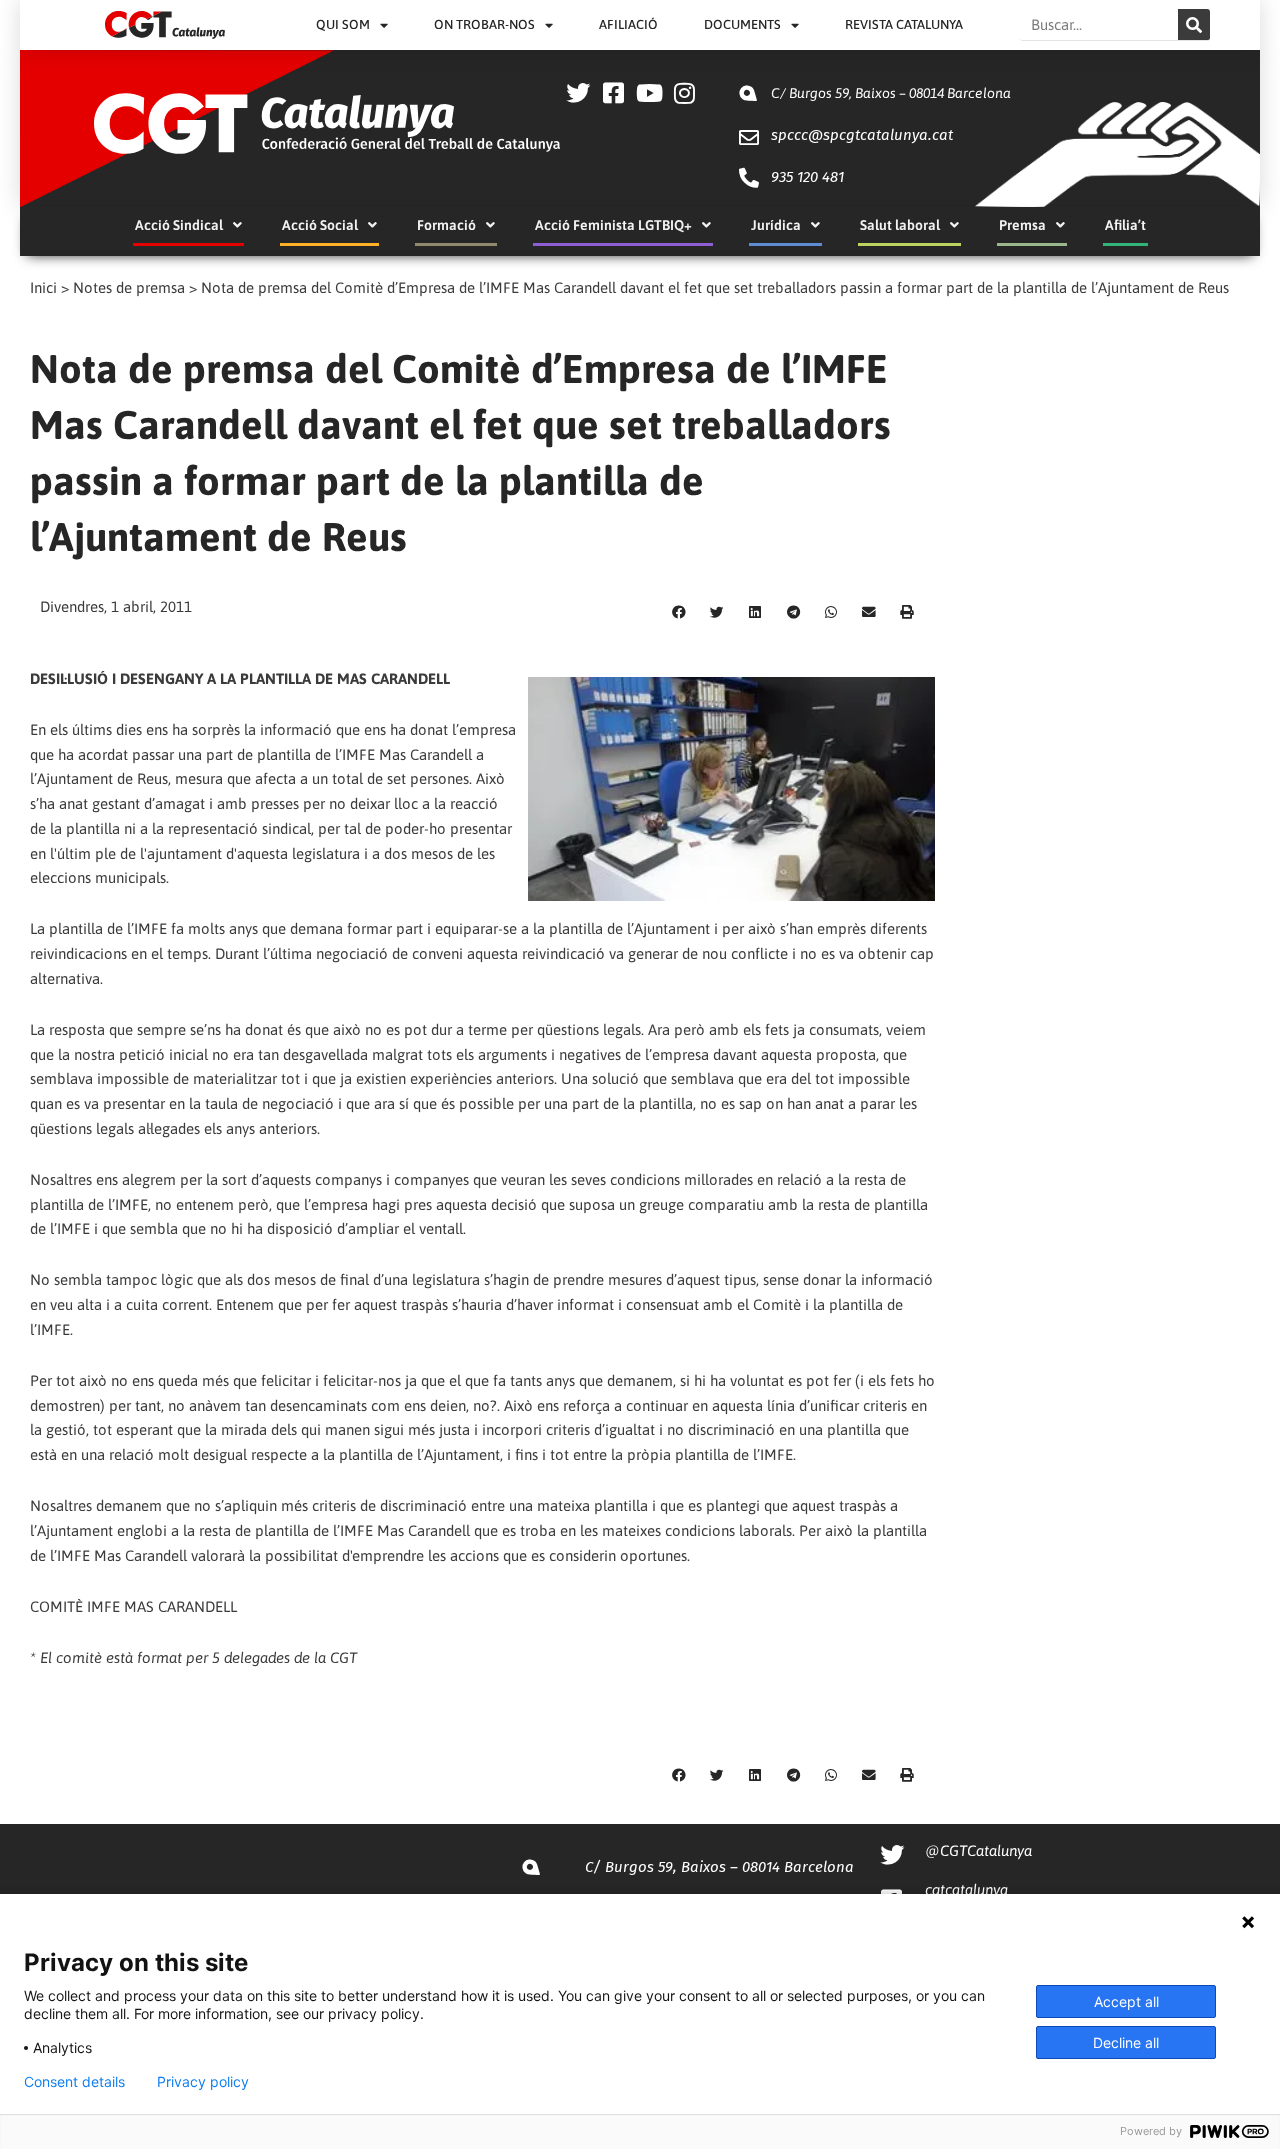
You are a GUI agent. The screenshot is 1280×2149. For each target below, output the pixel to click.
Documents (742, 24)
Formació (446, 225)
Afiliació (628, 24)
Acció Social (320, 225)
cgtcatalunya (966, 1889)
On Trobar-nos (484, 24)
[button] (679, 613)
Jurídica (776, 225)
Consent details (74, 2082)
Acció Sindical (179, 225)
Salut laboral (900, 225)
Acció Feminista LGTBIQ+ (613, 225)
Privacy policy (203, 2082)
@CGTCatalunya (978, 1850)
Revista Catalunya (904, 24)
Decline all (1126, 2042)
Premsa (1022, 225)
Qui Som (343, 24)
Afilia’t (1125, 225)
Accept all (1126, 2001)
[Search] (1194, 24)
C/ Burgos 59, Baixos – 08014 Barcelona (891, 93)
